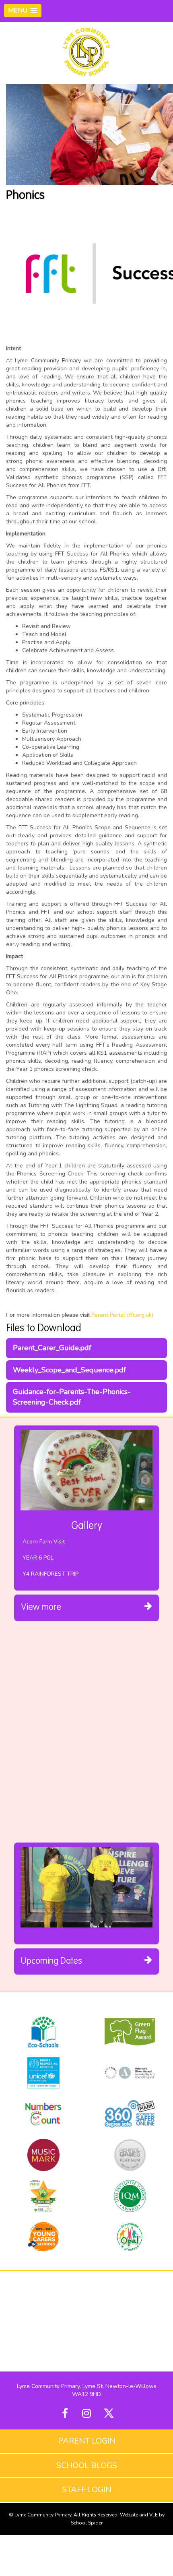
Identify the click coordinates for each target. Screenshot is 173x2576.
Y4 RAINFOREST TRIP (50, 1574)
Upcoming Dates (51, 1961)
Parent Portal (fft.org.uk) (122, 1315)
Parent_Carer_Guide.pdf (52, 1348)
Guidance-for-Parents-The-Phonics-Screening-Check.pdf (72, 1397)
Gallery (87, 1526)
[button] (23, 11)
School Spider (87, 2523)
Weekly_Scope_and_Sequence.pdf (69, 1370)
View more (41, 1607)
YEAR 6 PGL (38, 1558)
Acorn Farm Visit (44, 1542)
